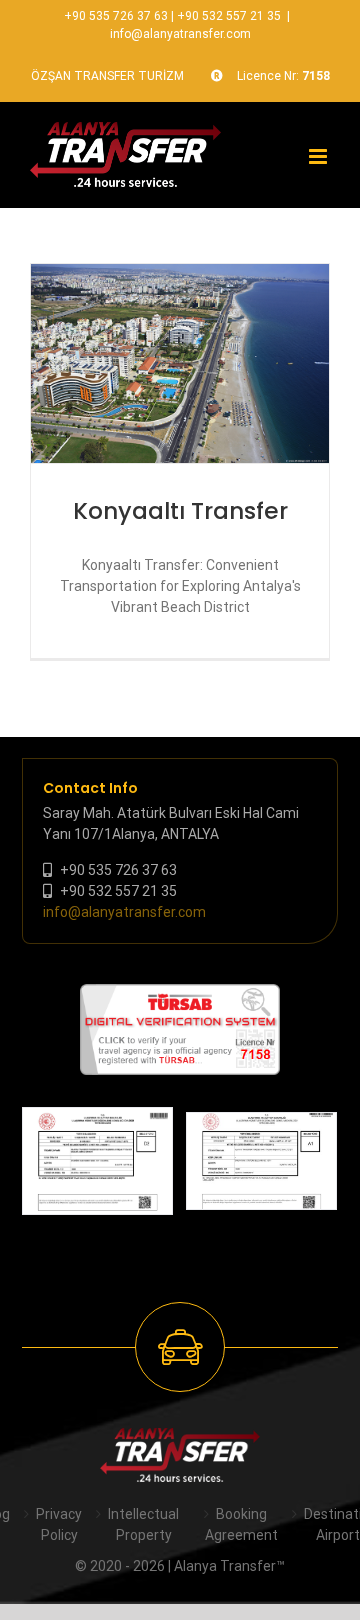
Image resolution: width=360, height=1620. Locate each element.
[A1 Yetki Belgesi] (261, 1161)
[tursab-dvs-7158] (180, 994)
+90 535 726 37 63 (116, 16)
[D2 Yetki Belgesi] (97, 1160)
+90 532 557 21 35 (229, 16)
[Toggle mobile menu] (319, 156)
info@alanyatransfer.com (180, 34)
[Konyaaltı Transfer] (180, 363)
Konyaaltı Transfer (180, 511)
